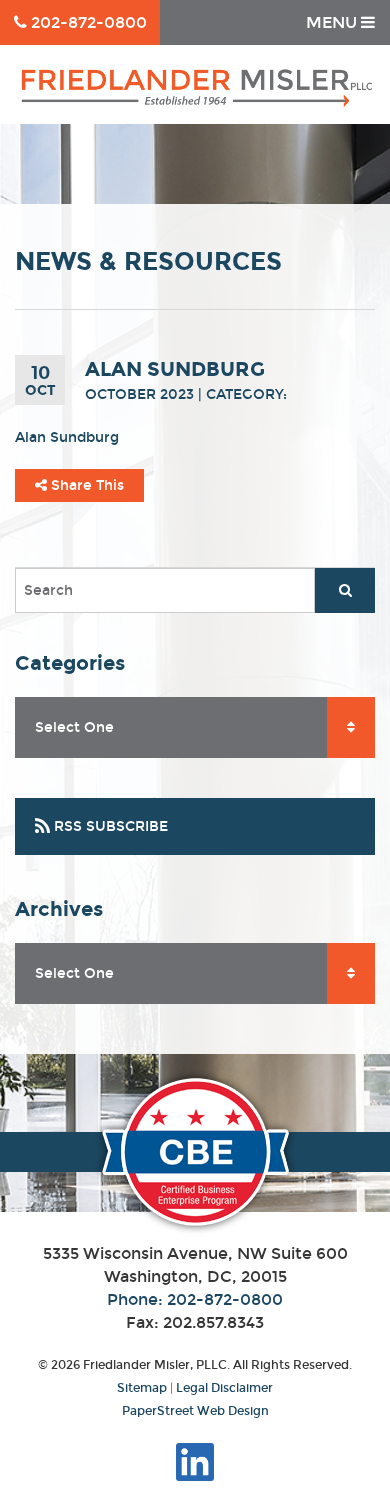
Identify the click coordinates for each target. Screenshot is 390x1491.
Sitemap (142, 1388)
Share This (85, 485)
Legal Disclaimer (224, 1388)
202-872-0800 (87, 22)
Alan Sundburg (67, 437)
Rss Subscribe (109, 826)
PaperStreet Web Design (195, 1411)
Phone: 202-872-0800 (195, 1299)
